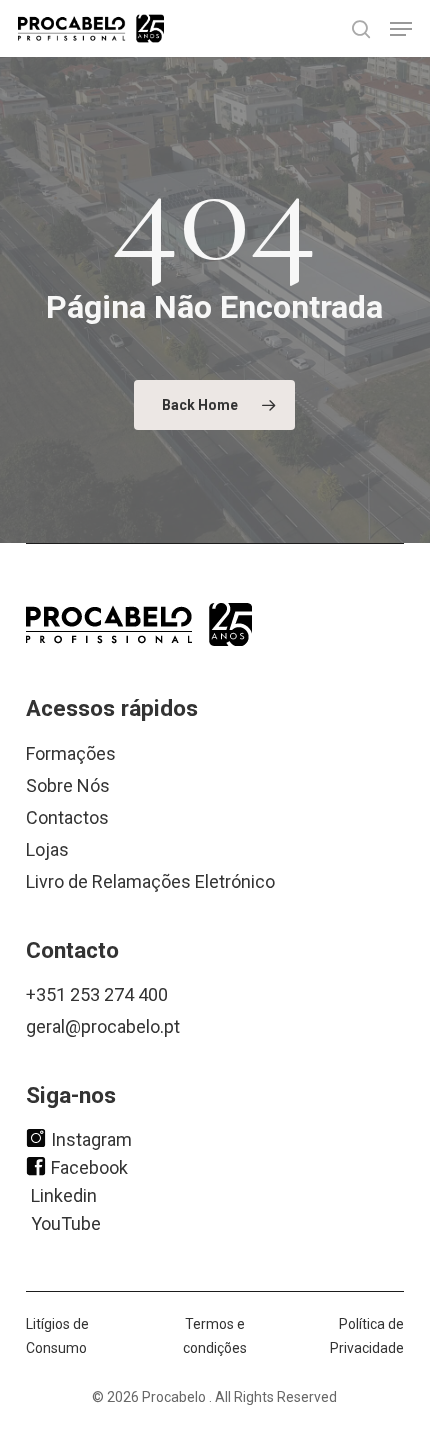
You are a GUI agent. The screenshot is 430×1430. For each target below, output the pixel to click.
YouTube (66, 1222)
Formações (71, 753)
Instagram (91, 1138)
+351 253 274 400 (97, 994)
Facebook (89, 1166)
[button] (401, 29)
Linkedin (64, 1194)
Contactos (67, 817)
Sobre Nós (68, 785)
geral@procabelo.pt (103, 1026)
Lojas (47, 849)
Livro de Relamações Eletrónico (150, 881)
